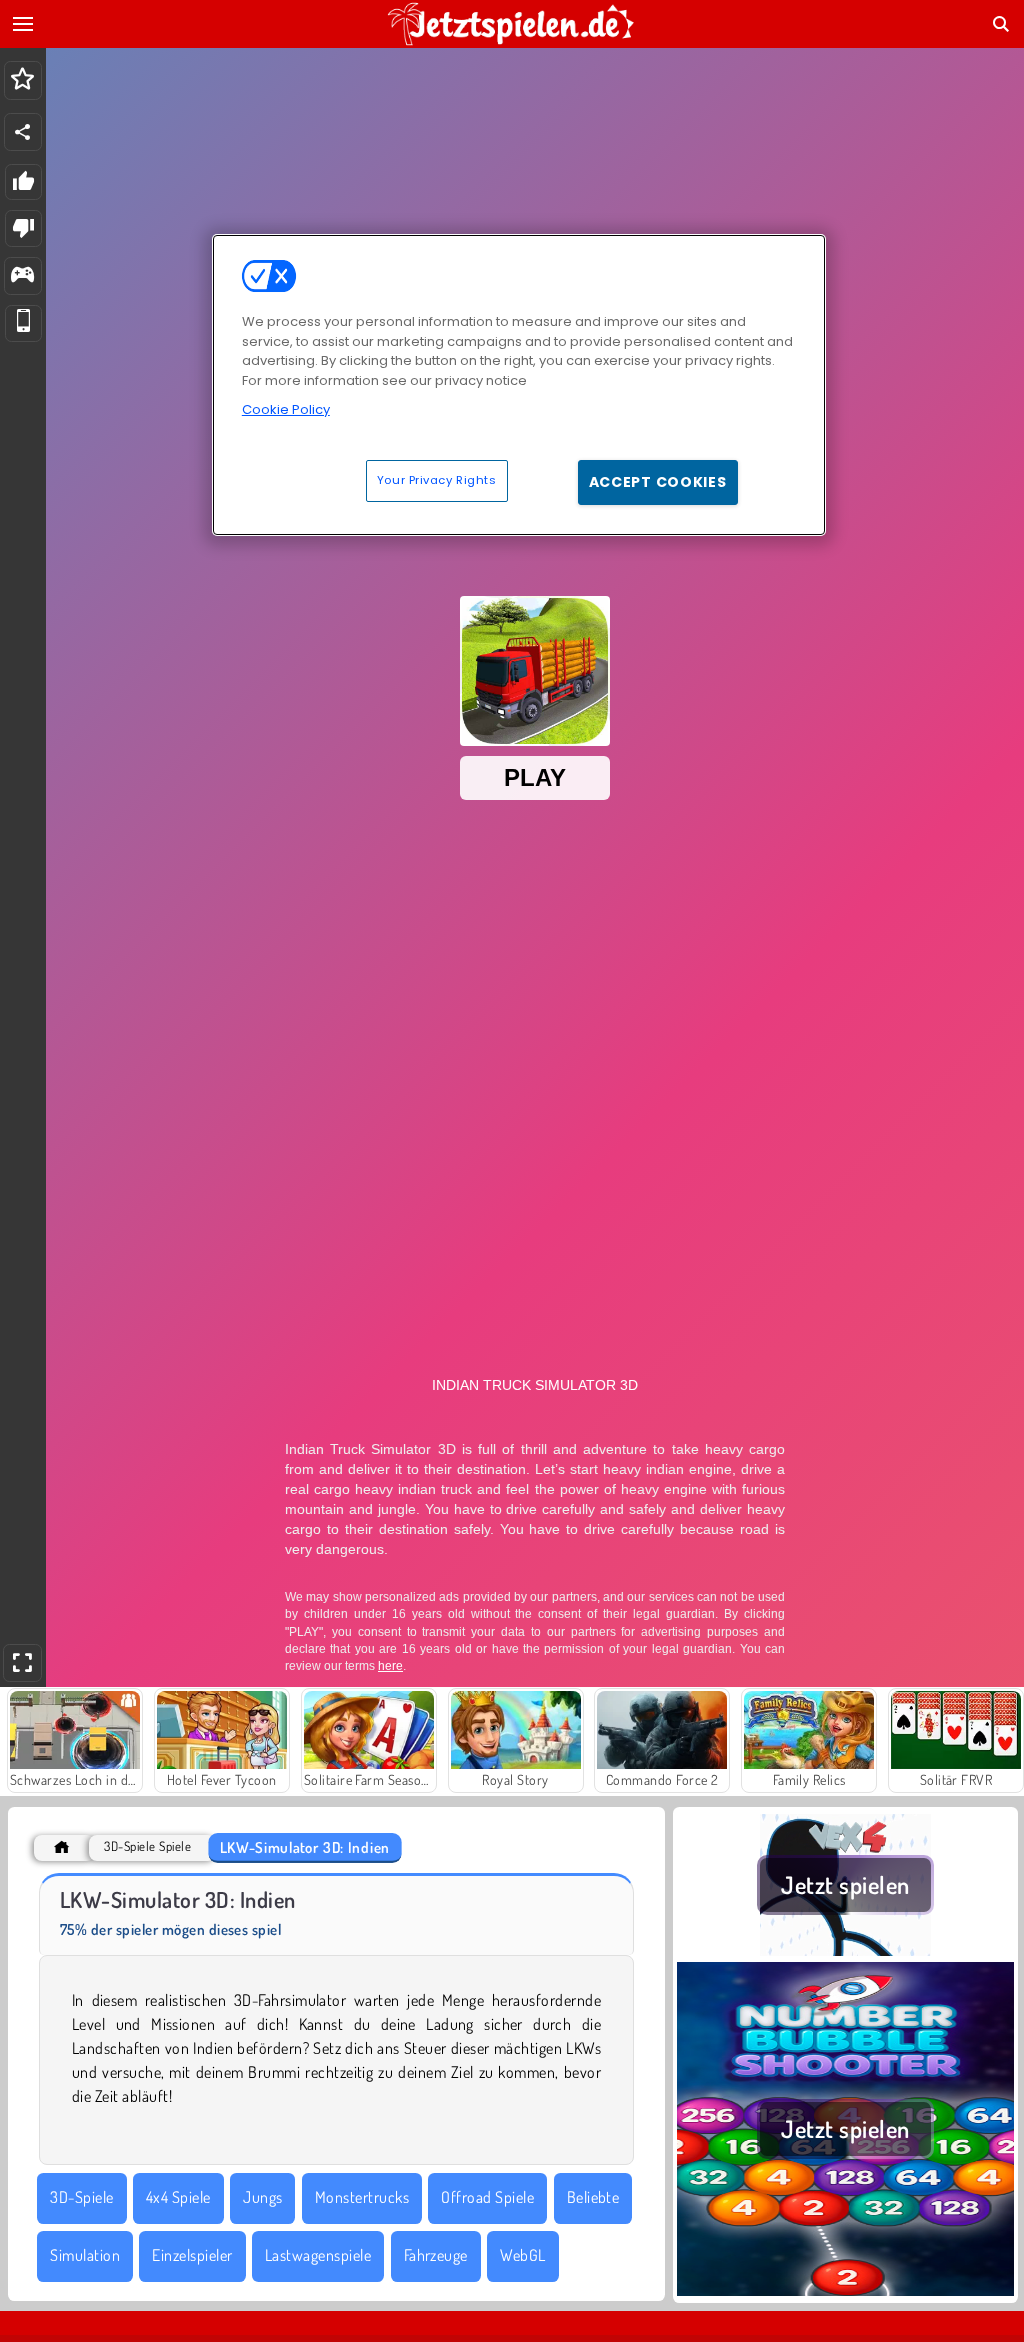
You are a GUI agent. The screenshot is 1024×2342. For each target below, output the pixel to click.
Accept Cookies (658, 482)
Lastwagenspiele (318, 2255)
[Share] (23, 132)
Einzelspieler (192, 2255)
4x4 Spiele (178, 2197)
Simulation (85, 2255)
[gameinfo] (22, 276)
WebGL (522, 2255)
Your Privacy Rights (437, 480)
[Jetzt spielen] (845, 1950)
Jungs (262, 2197)
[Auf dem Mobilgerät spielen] (23, 323)
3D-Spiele (81, 2197)
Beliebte (593, 2197)
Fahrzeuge (436, 2255)
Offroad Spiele (487, 2197)
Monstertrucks (362, 2197)
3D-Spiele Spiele (147, 1846)
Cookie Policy (286, 409)
